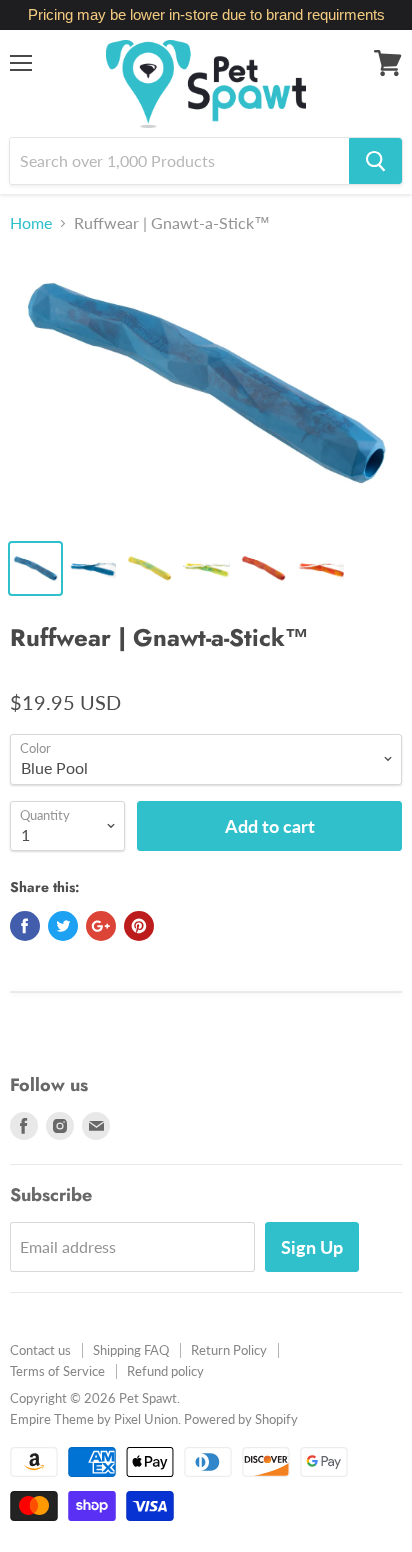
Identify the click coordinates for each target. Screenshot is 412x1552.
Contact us (40, 1350)
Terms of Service (57, 1371)
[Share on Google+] (101, 926)
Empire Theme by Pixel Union (94, 1419)
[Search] (375, 161)
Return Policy (229, 1350)
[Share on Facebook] (25, 926)
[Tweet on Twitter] (63, 926)
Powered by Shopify (241, 1419)
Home (31, 223)
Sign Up (312, 1247)
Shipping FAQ (131, 1350)
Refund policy (165, 1371)
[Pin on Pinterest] (139, 926)
